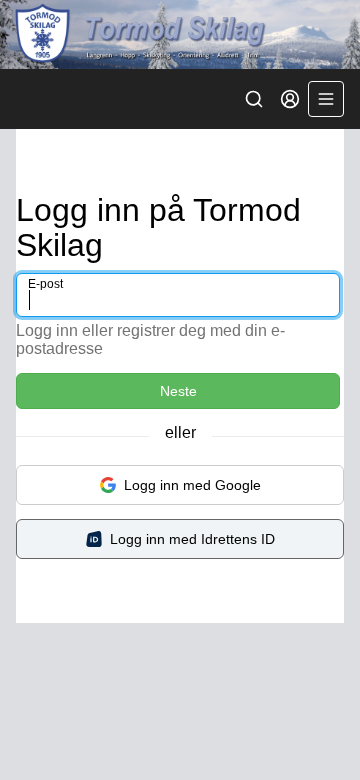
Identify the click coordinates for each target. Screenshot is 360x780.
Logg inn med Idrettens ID (192, 539)
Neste (178, 391)
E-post (45, 284)
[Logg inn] (290, 99)
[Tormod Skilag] (180, 34)
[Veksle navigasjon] (326, 99)
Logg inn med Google (192, 485)
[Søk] (254, 99)
